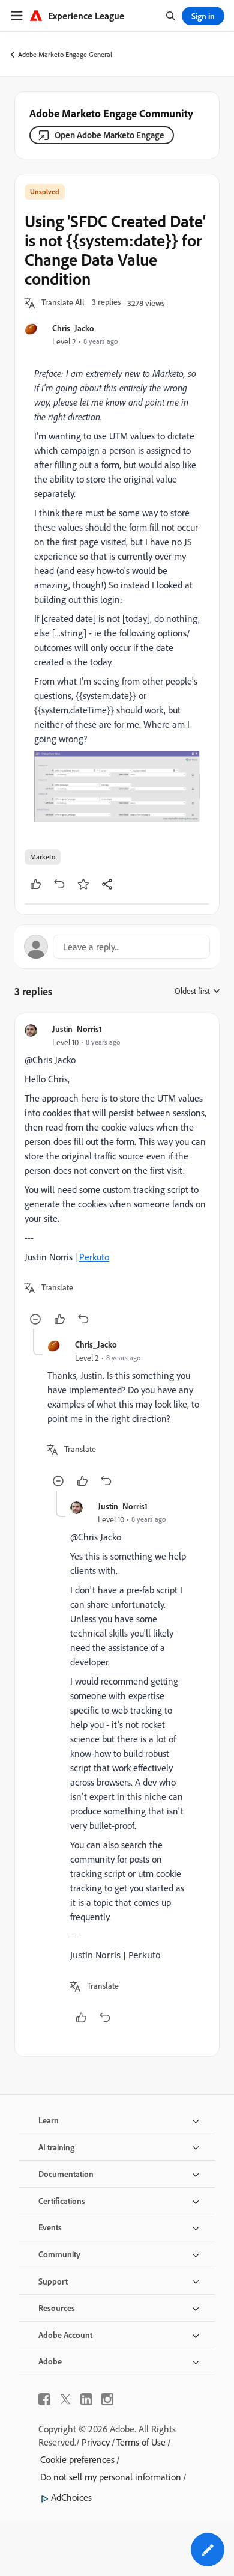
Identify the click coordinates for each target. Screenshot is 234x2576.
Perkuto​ (94, 1257)
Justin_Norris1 (77, 1029)
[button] (63, 303)
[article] (117, 1176)
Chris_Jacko (73, 328)
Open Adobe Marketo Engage (109, 135)
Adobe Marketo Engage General (65, 54)
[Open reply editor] (117, 947)
